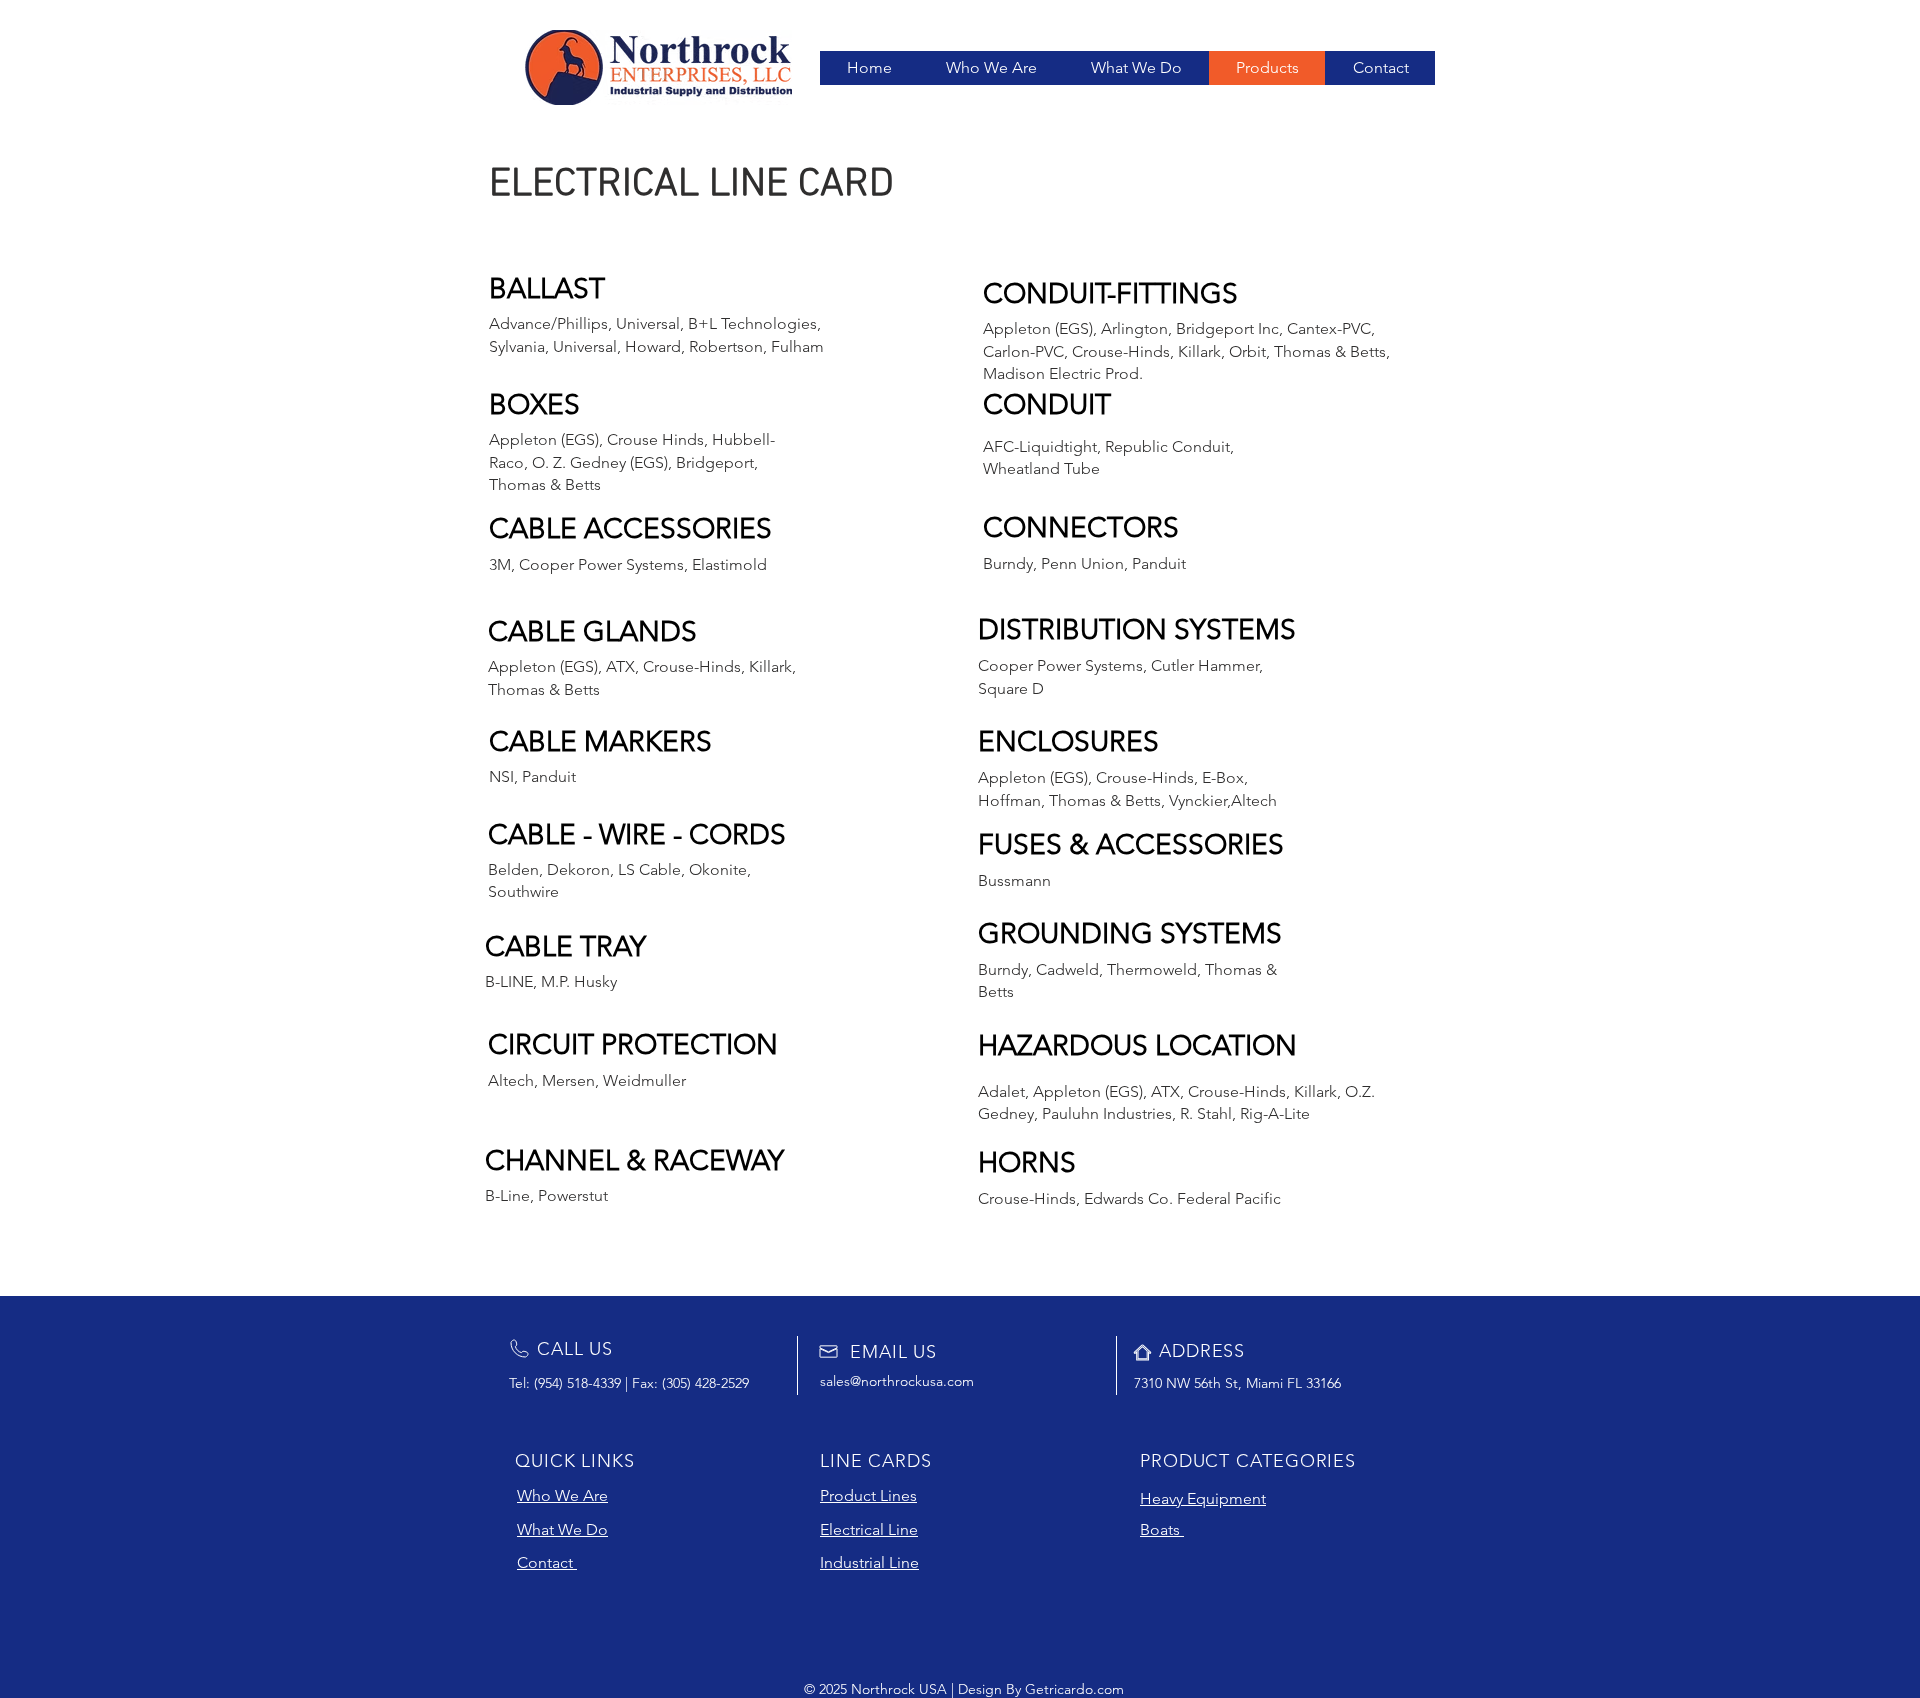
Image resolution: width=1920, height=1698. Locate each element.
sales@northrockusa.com (897, 1381)
